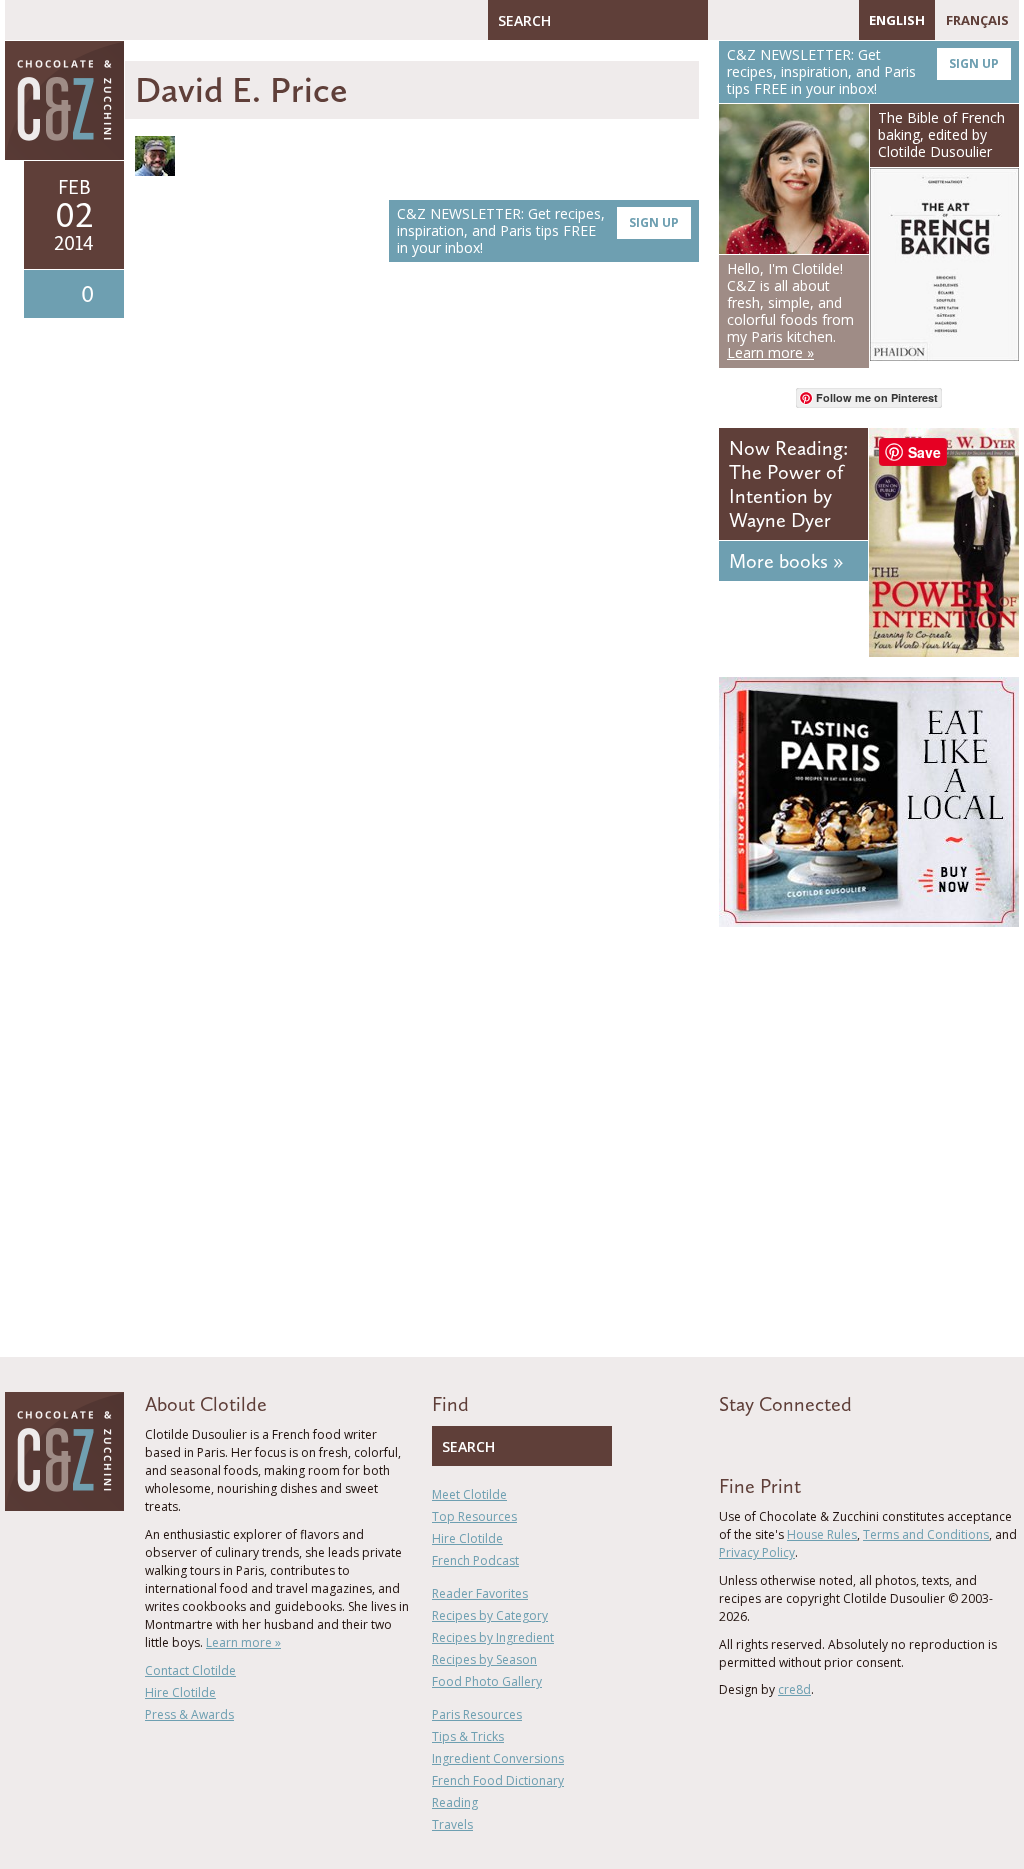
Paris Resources (477, 1714)
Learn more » (243, 1642)
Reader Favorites (480, 1593)
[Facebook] (723, 20)
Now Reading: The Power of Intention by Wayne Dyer (788, 484)
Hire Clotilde (180, 1692)
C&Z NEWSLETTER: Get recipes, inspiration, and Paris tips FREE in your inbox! (538, 230)
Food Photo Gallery (487, 1681)
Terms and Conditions (926, 1534)
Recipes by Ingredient (493, 1637)
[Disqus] (417, 560)
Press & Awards (189, 1714)
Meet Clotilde (469, 1494)
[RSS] (839, 20)
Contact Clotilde (190, 1670)
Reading (455, 1802)
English (897, 20)
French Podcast (475, 1560)
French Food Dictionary (498, 1780)
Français (977, 20)
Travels (452, 1824)
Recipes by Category (490, 1615)
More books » (786, 561)
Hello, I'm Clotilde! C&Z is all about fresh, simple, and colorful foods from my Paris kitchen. (790, 310)
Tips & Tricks (468, 1736)
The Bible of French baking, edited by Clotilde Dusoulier (941, 134)
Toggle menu (25, 20)
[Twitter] (752, 20)
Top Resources (474, 1516)
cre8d (794, 1689)
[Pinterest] (781, 20)
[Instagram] (810, 20)
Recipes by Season (484, 1659)
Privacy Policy (757, 1552)
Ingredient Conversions (498, 1758)
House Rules (822, 1534)
